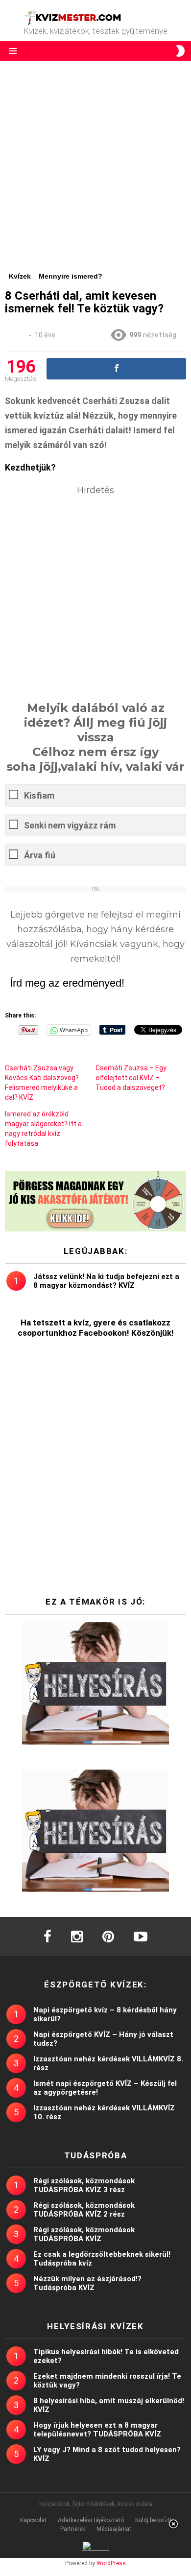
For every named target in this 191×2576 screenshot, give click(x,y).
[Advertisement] (95, 156)
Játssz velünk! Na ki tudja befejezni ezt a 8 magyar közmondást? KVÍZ (106, 1281)
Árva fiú (40, 855)
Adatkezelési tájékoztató (91, 2520)
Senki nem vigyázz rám (70, 825)
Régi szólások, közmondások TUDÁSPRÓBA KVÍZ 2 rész (84, 2210)
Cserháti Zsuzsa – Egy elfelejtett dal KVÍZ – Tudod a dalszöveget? (131, 1078)
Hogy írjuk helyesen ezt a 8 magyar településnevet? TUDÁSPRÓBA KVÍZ (97, 2430)
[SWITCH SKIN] (180, 51)
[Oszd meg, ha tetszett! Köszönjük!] (116, 369)
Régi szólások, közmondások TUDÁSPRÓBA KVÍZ (84, 2234)
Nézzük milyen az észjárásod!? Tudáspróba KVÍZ (87, 2283)
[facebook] (48, 1937)
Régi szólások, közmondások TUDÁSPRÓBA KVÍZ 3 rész (84, 2185)
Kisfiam (39, 795)
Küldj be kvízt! (153, 2520)
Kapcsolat (33, 2520)
